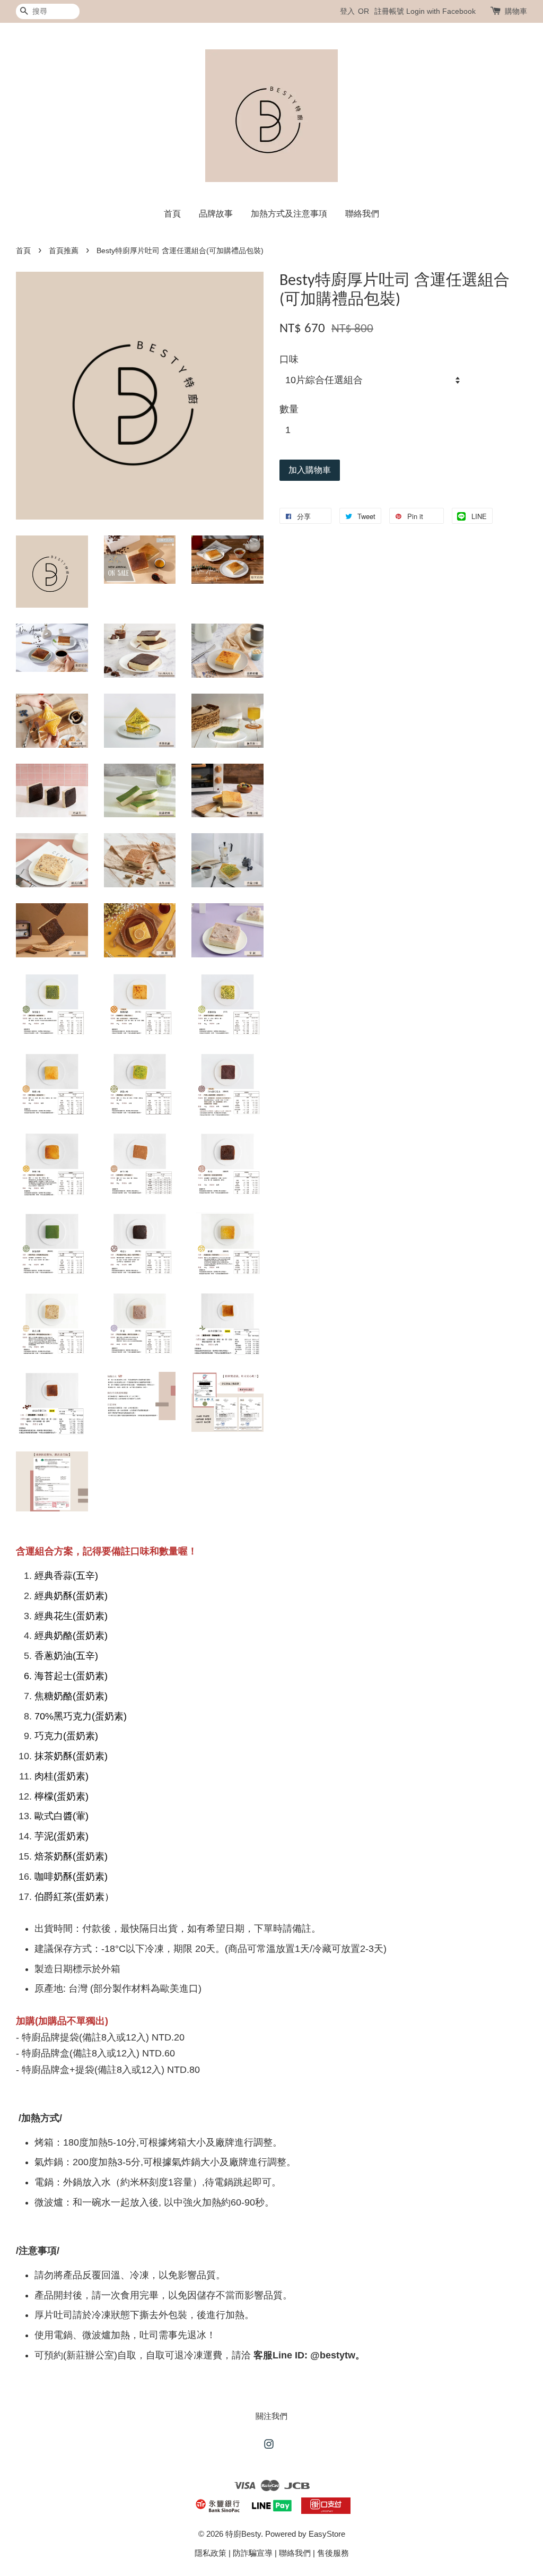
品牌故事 (216, 214)
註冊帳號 (389, 11)
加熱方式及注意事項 (289, 214)
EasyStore (327, 2534)
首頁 (172, 214)
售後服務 (333, 2553)
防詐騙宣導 (253, 2553)
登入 (347, 11)
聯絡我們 (362, 214)
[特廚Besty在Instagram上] (269, 2446)
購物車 (516, 11)
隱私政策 (211, 2553)
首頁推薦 (64, 251)
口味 (289, 359)
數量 (289, 409)
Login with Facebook (441, 11)
